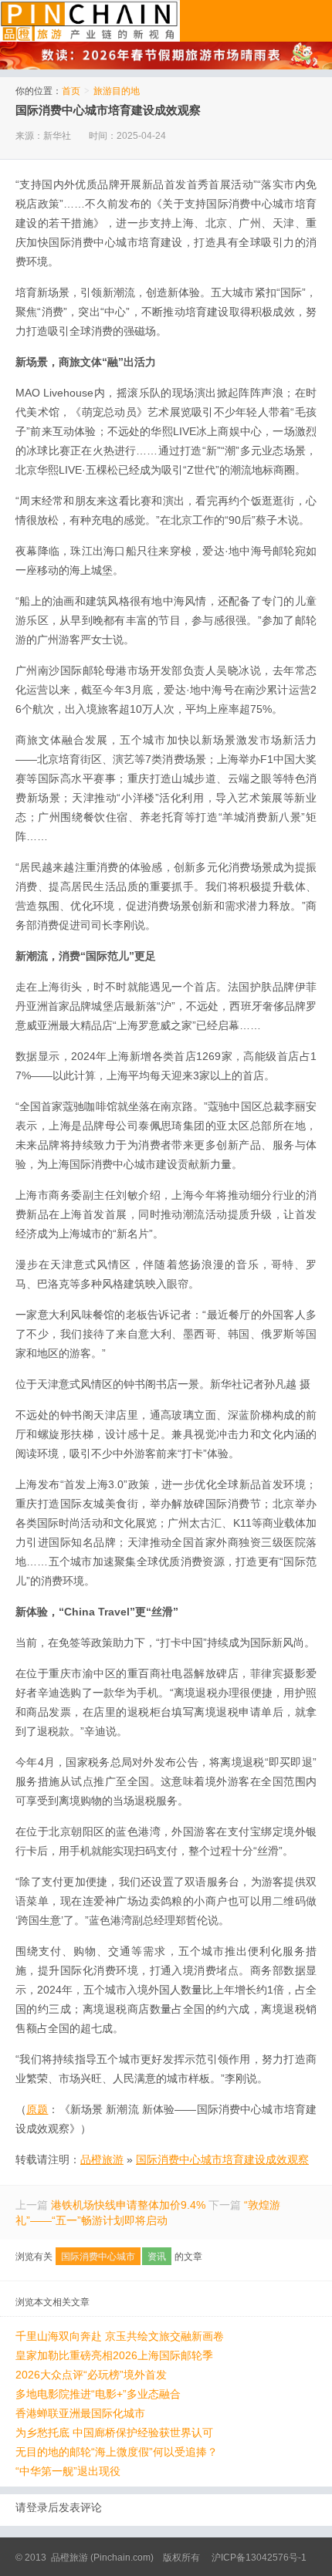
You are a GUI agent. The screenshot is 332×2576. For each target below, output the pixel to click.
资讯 (157, 2257)
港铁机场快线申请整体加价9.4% (128, 2205)
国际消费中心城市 (98, 2257)
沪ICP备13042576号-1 (259, 2557)
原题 (37, 2109)
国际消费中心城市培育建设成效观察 (108, 110)
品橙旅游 (90, 21)
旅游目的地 (117, 91)
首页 (71, 91)
